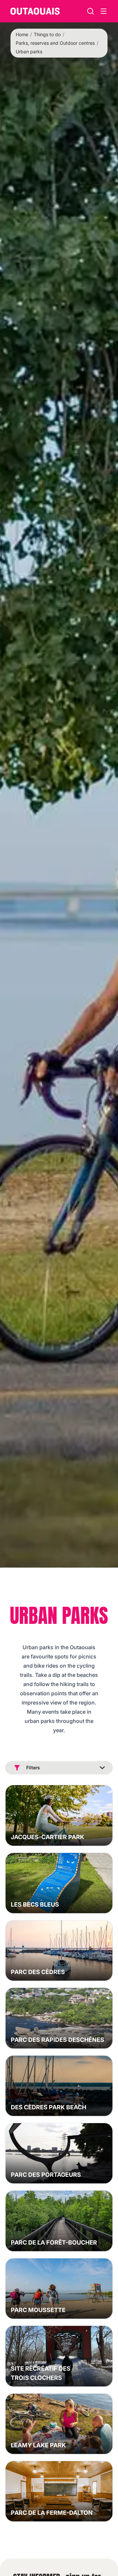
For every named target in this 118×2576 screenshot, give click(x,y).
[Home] (35, 11)
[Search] (90, 11)
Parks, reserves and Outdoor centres (55, 43)
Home (22, 34)
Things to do (47, 34)
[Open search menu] (104, 11)
